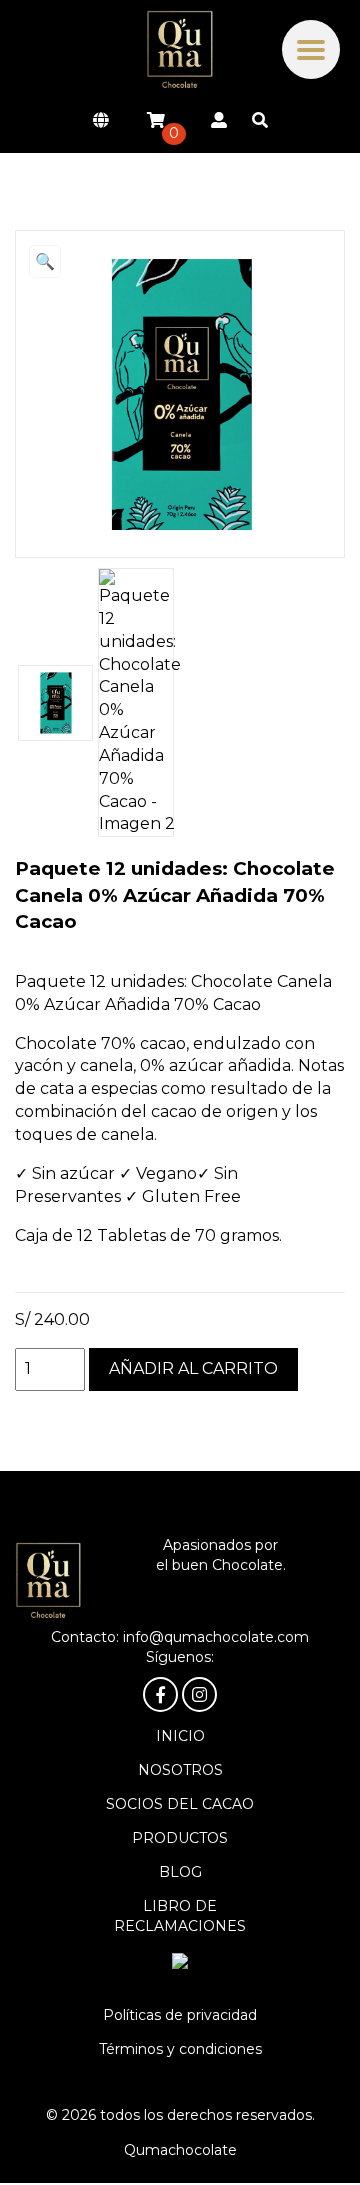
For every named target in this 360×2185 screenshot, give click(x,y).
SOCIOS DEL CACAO (180, 1804)
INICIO (180, 1736)
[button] (45, 261)
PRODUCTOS (180, 1838)
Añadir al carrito (193, 1368)
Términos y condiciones (180, 2049)
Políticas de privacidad (180, 2015)
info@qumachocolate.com (216, 1637)
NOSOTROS (180, 1770)
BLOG (180, 1872)
